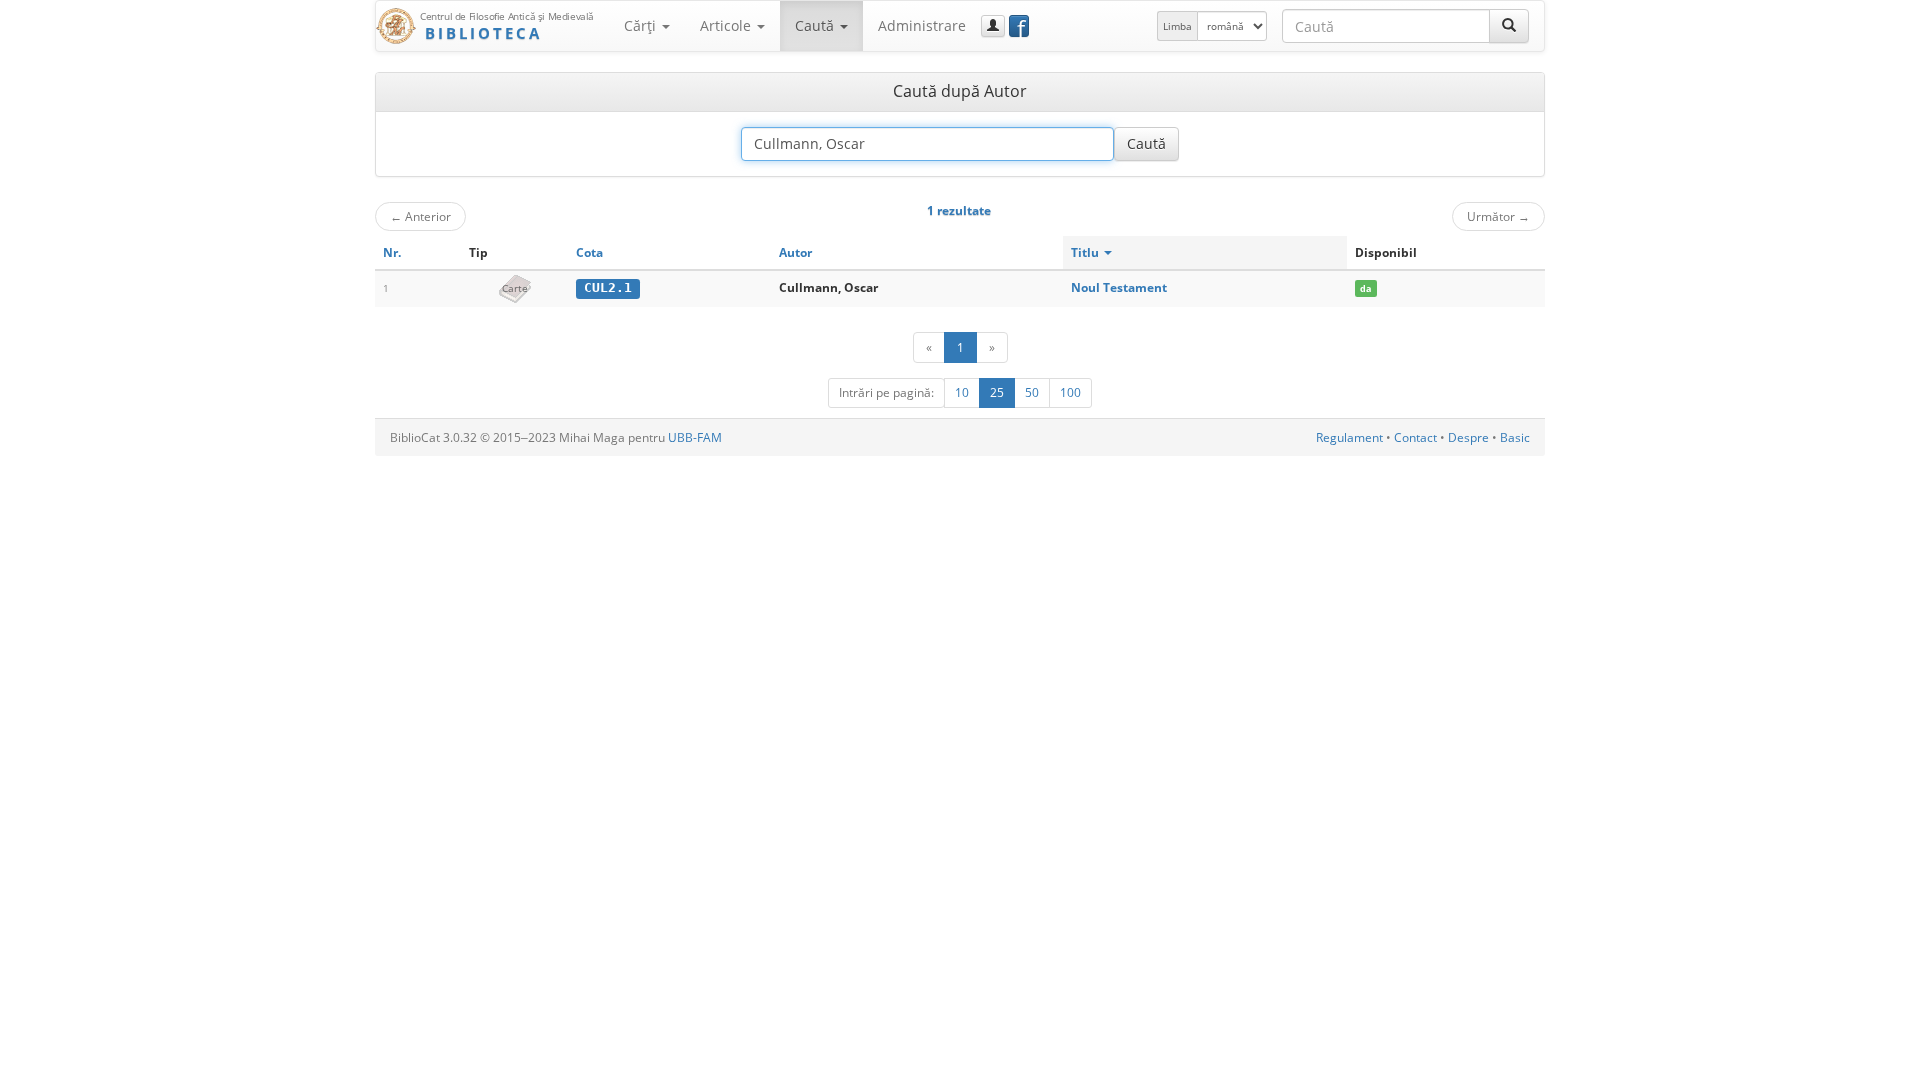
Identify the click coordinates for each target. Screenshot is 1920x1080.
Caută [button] (816, 25)
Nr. (392, 252)
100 (1070, 392)
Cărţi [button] (642, 25)
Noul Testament (1119, 287)
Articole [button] (727, 25)
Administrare (922, 25)
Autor (795, 252)
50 (1032, 392)
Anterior (420, 216)
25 (997, 392)
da (1365, 288)
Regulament (1349, 437)
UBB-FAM (695, 437)
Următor (1498, 216)
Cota (589, 252)
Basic (1515, 437)
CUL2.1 (608, 287)
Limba (1177, 26)
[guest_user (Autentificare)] (993, 26)
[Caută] (1509, 26)
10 (962, 392)
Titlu (1086, 252)
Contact (1415, 437)
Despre (1468, 437)
